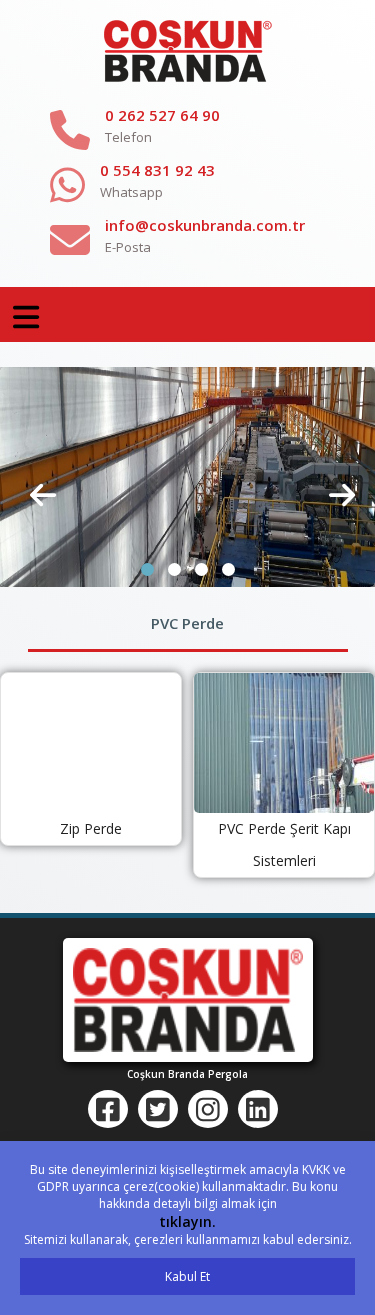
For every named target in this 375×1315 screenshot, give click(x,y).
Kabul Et (187, 1276)
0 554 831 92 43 (157, 170)
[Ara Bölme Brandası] (187, 476)
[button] (147, 569)
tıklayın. (187, 1221)
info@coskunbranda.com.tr (205, 225)
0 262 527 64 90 (162, 115)
